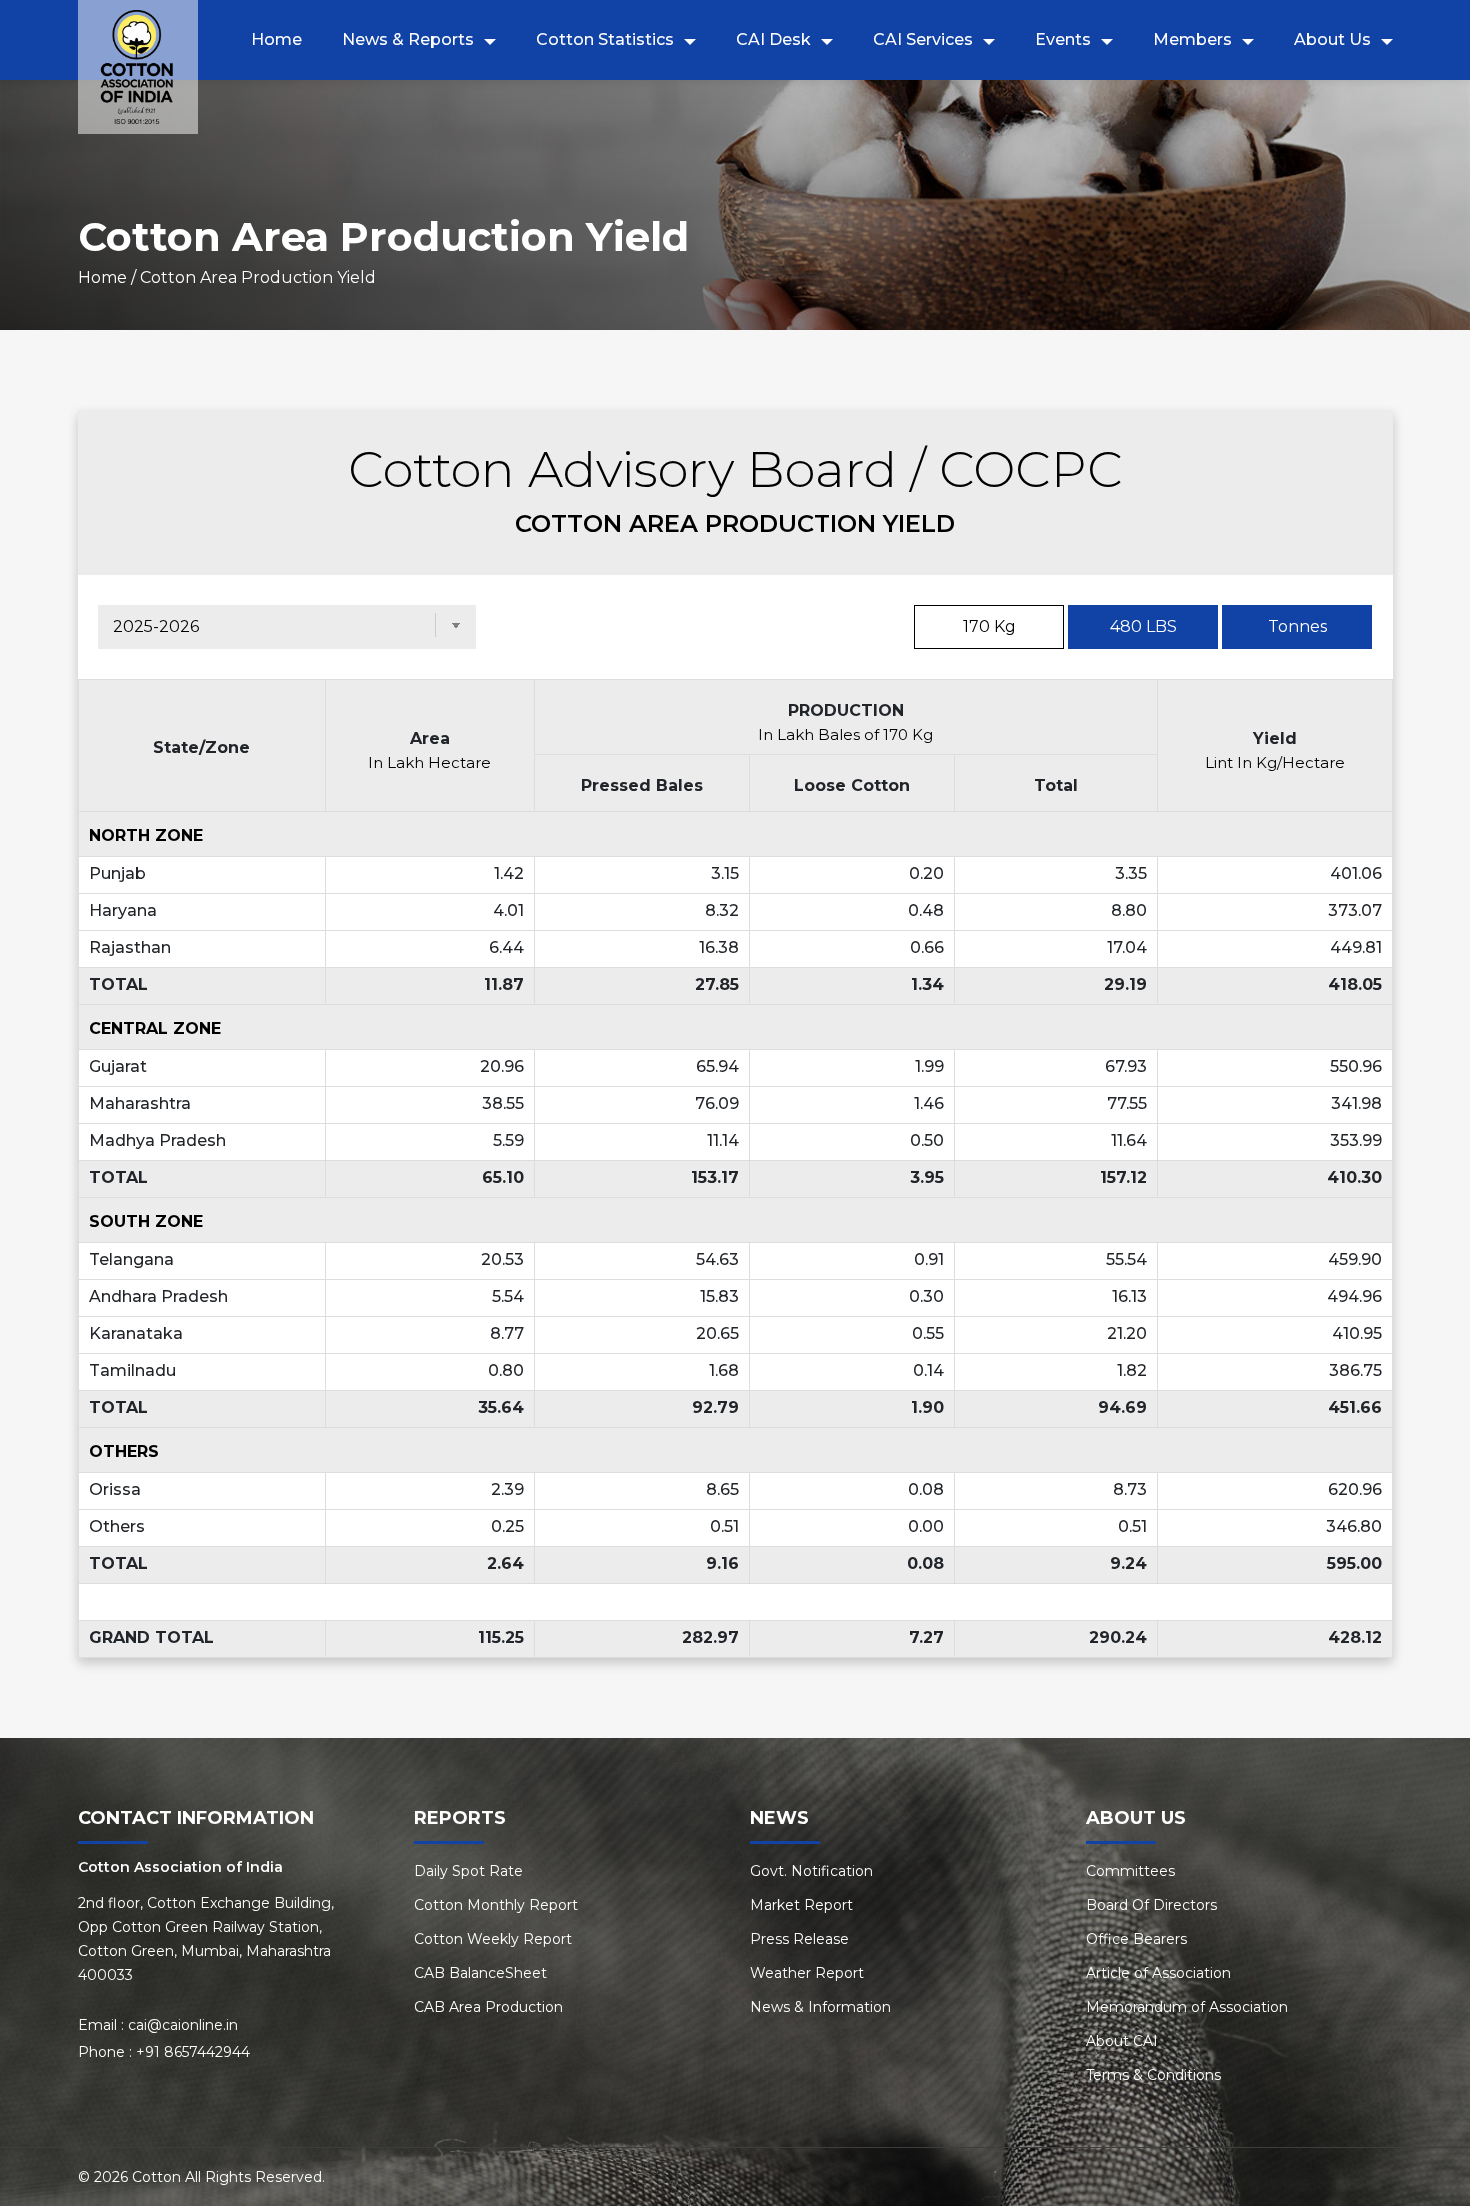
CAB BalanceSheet (480, 1973)
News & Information (820, 2007)
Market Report (801, 1905)
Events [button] (1063, 39)
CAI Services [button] (923, 39)
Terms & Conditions (1153, 2075)
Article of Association (1158, 1973)
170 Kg (989, 626)
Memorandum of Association (1187, 2007)
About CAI (1122, 2041)
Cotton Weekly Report (493, 1939)
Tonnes (1297, 626)
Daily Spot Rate (468, 1871)
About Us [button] (1332, 39)
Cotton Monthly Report (496, 1905)
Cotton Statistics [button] (605, 39)
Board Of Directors (1151, 1905)
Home (276, 39)
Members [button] (1192, 39)
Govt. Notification (811, 1871)
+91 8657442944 (193, 2052)
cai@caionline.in (183, 2025)
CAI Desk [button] (773, 39)
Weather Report (807, 1973)
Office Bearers (1136, 1939)
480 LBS (1143, 626)
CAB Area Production (488, 2007)
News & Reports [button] (408, 39)
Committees (1130, 1871)
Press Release (799, 1939)
